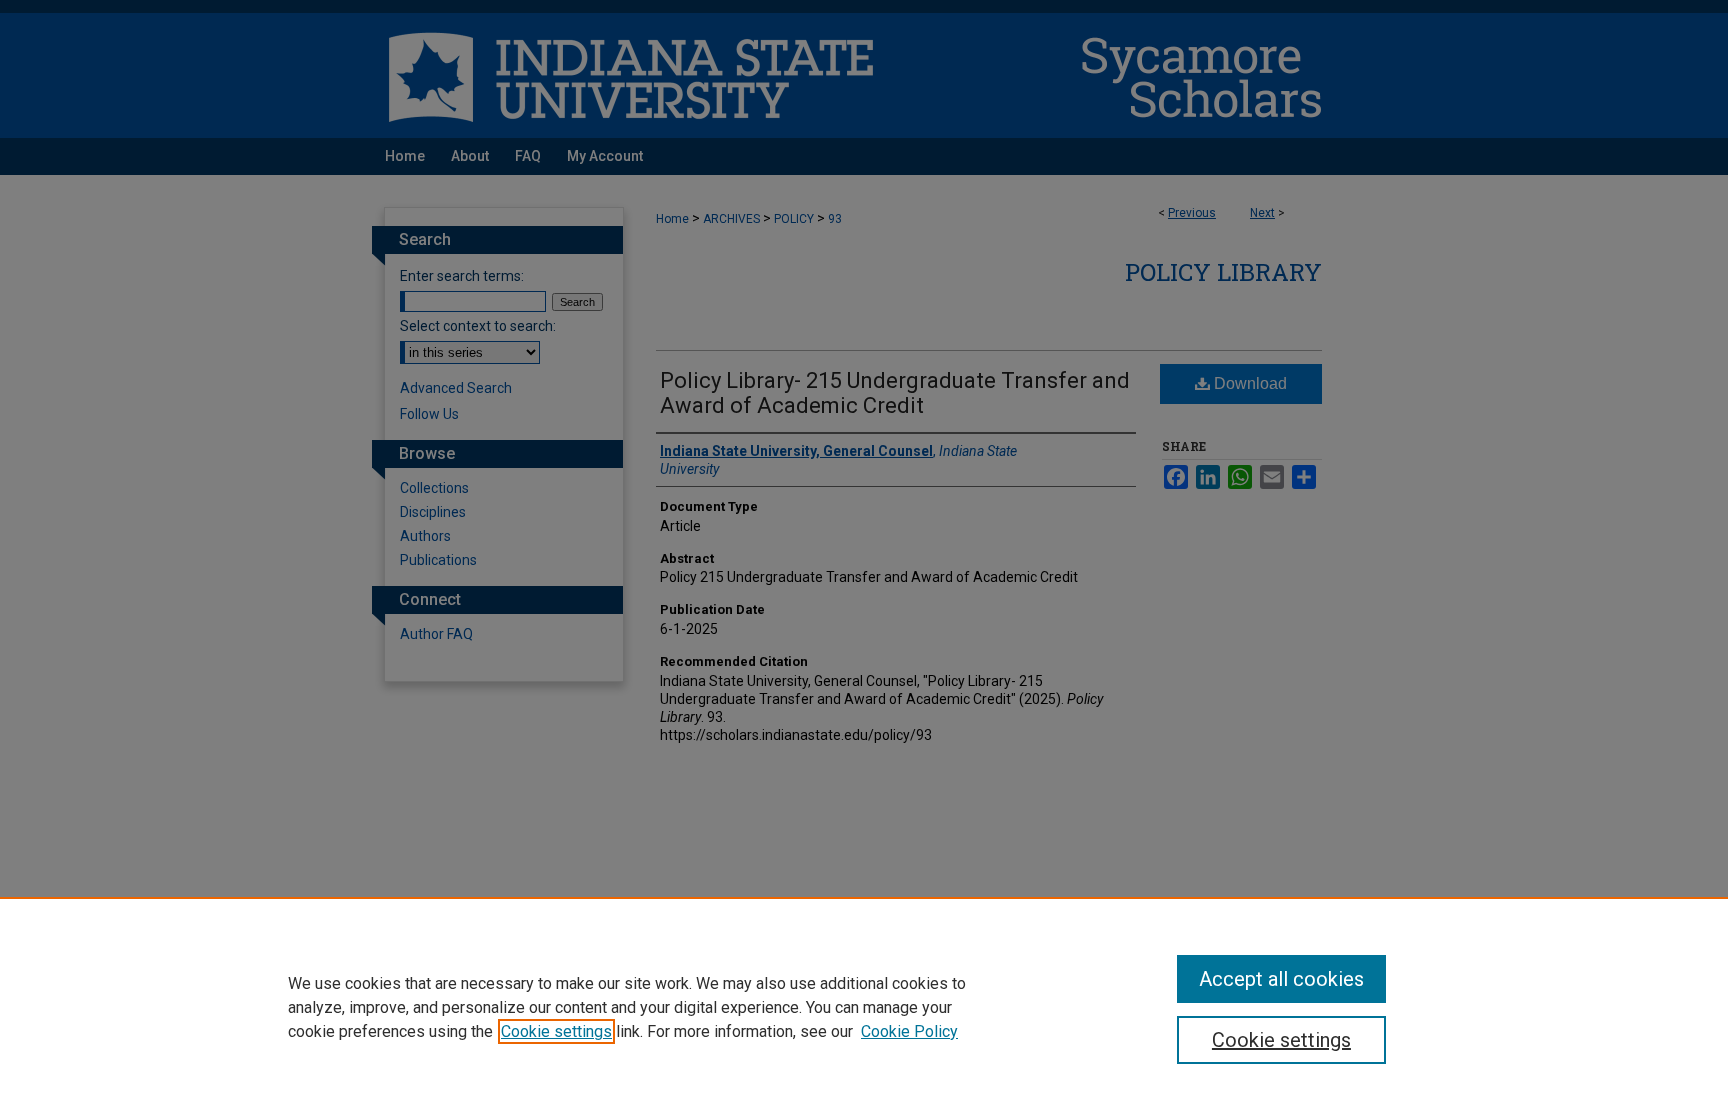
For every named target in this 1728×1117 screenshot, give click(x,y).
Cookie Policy (909, 1031)
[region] (864, 1007)
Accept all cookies (1281, 979)
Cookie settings (556, 1031)
